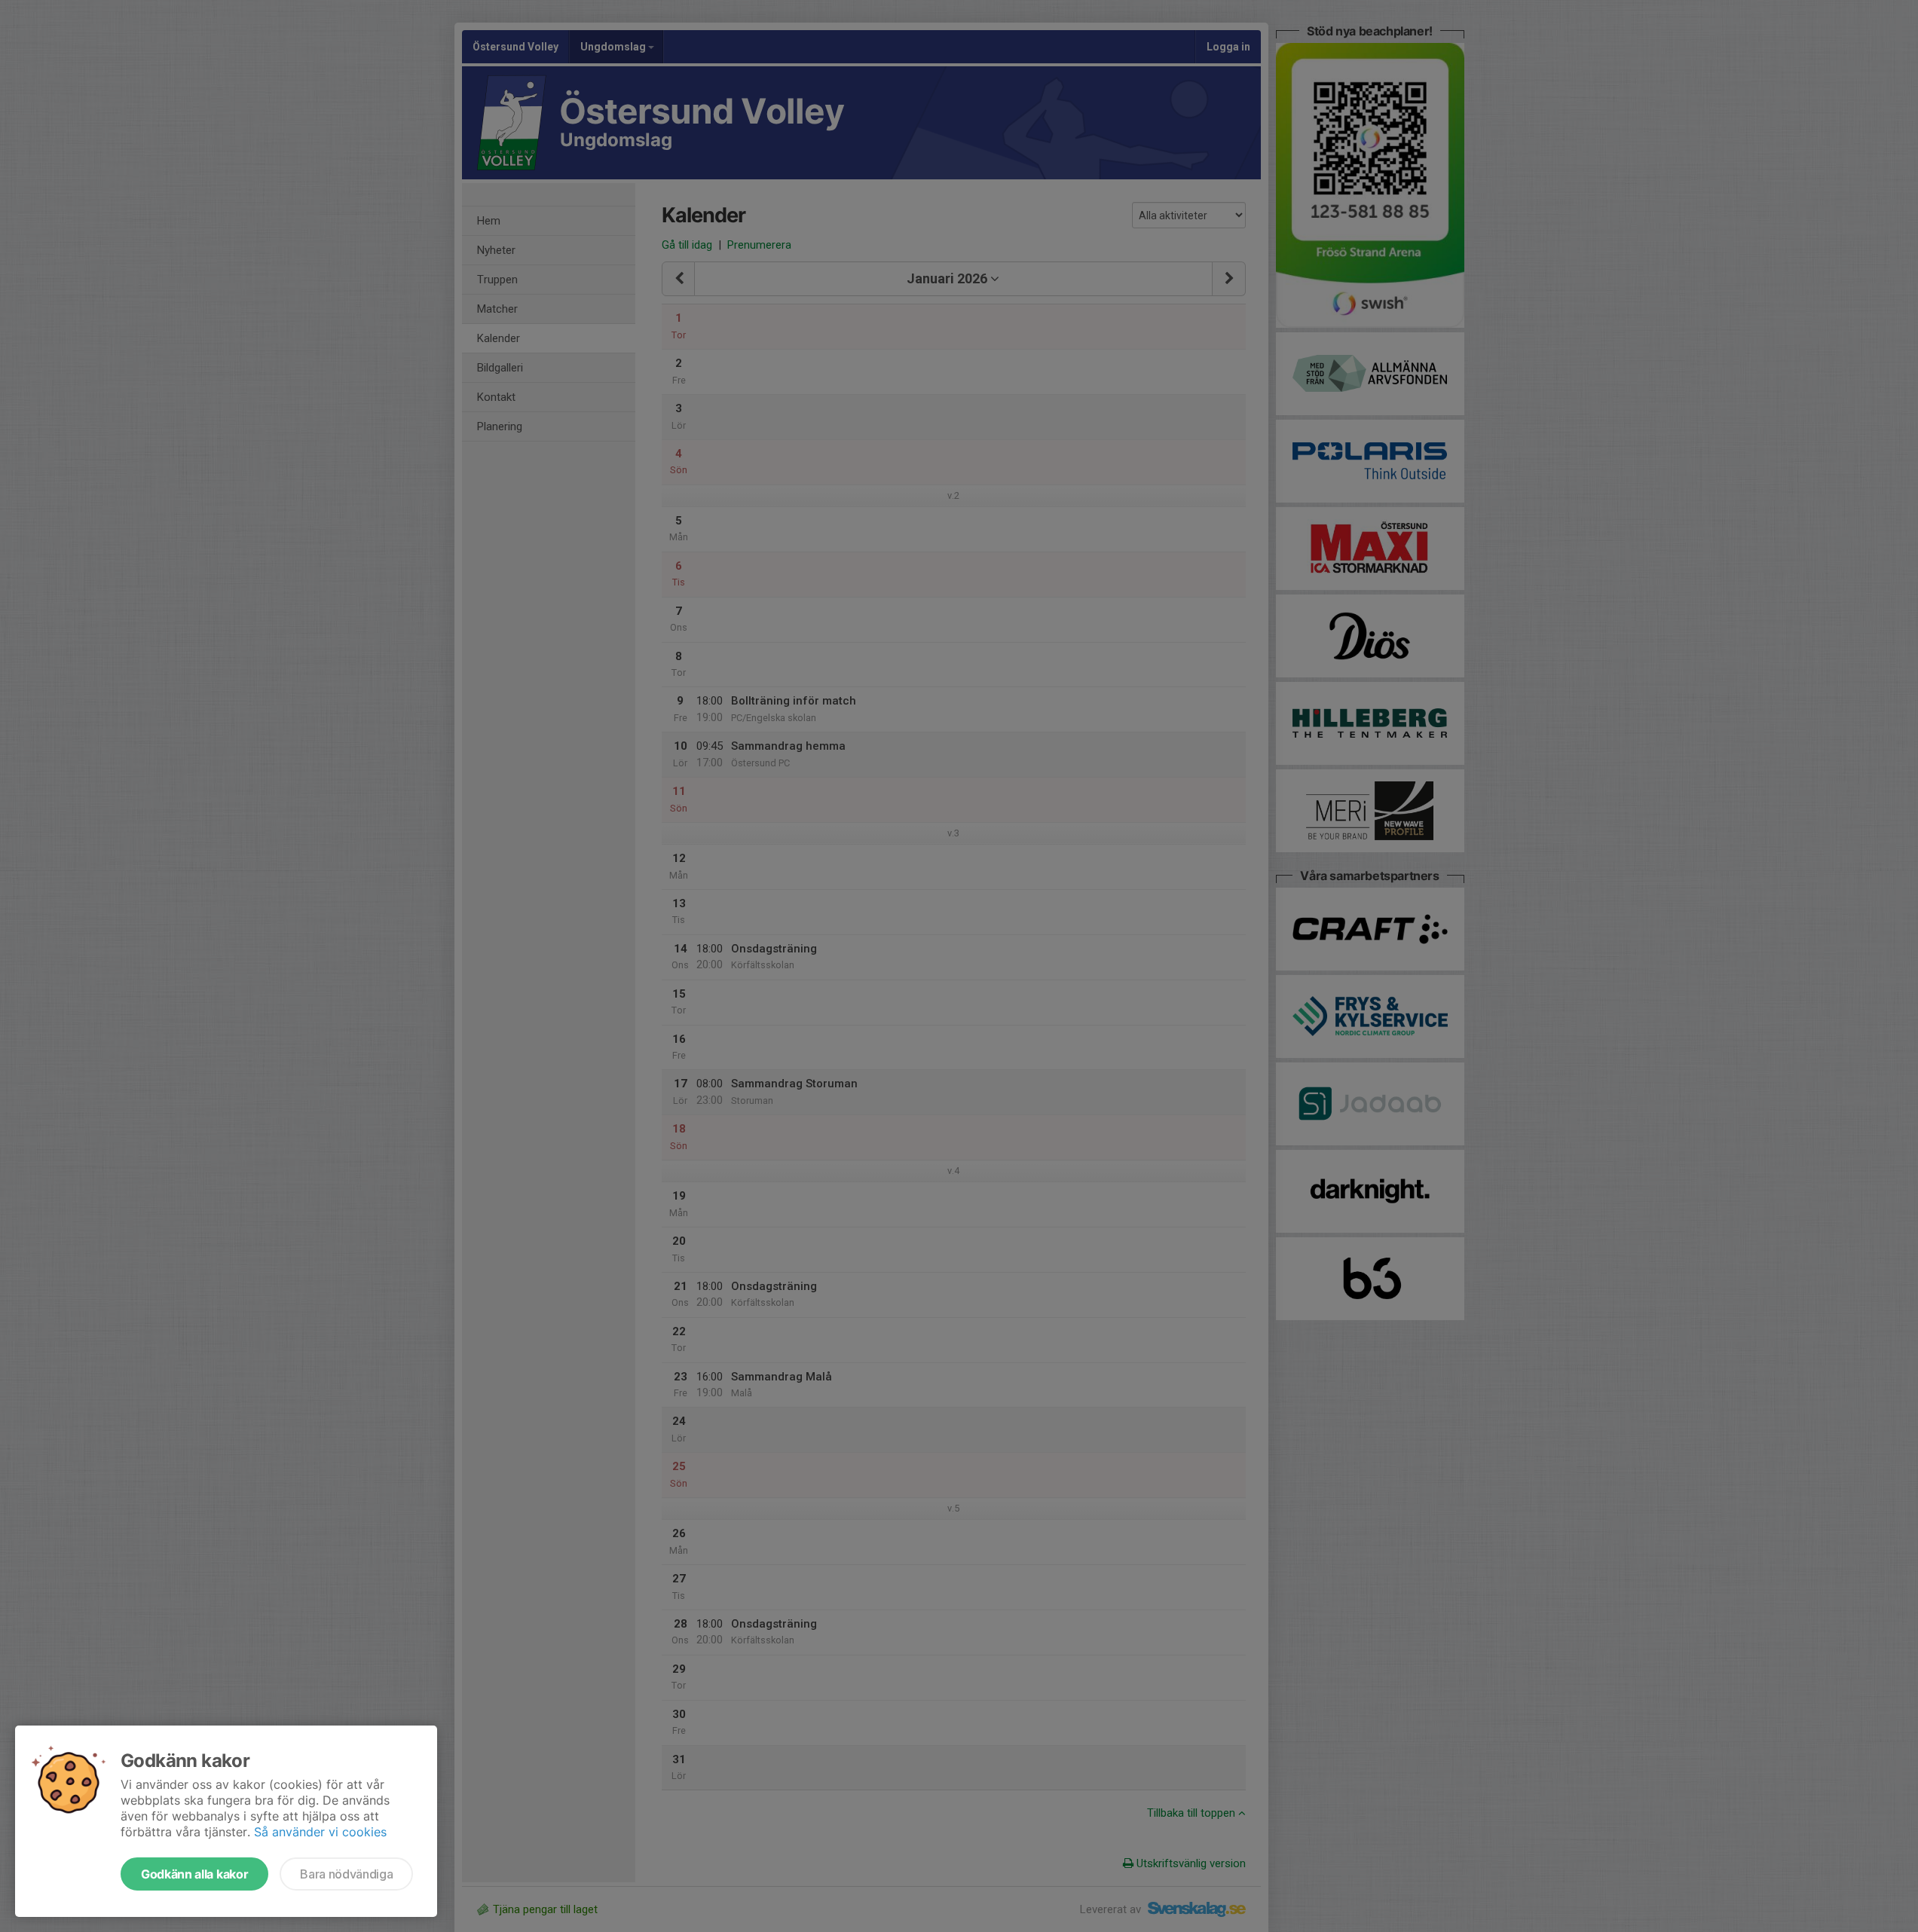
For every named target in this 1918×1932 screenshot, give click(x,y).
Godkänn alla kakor (194, 1874)
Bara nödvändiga (346, 1874)
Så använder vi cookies (320, 1832)
